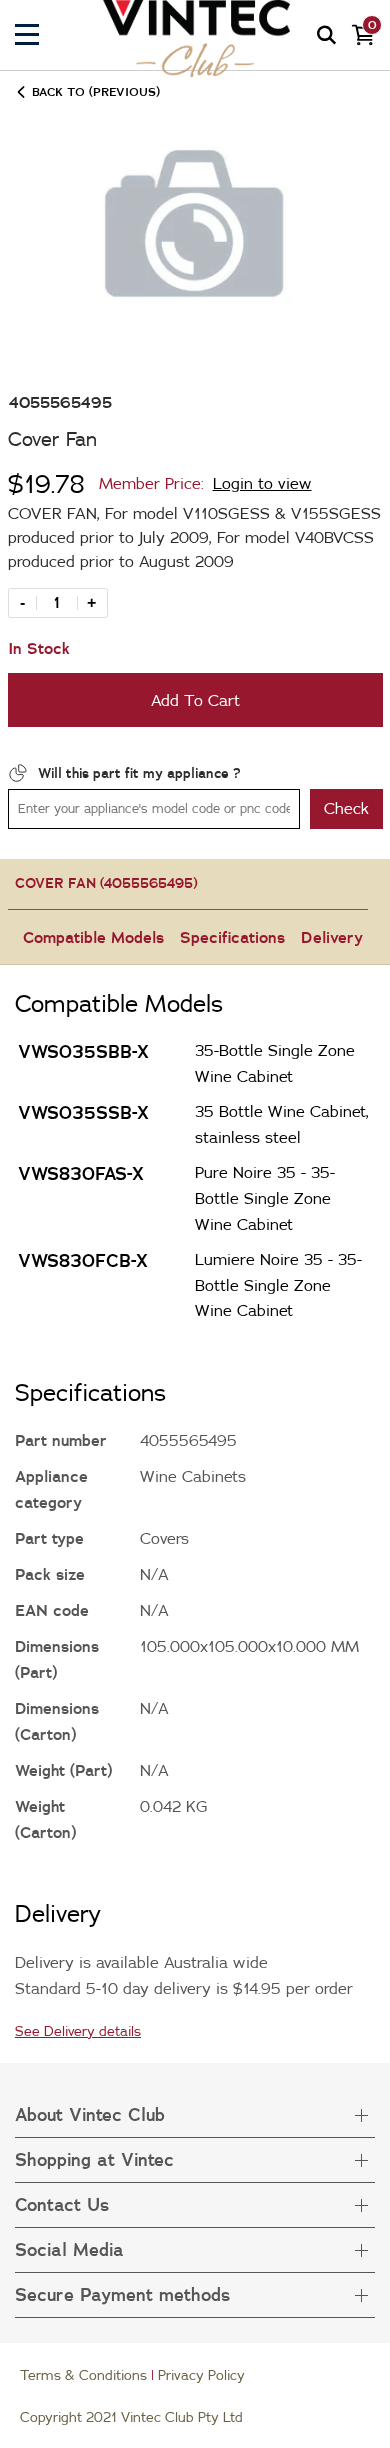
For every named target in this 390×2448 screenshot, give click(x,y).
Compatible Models (93, 937)
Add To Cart (195, 700)
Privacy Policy (201, 2375)
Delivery (332, 937)
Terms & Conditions (83, 2375)
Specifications (232, 937)
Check (346, 808)
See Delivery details (78, 2031)
